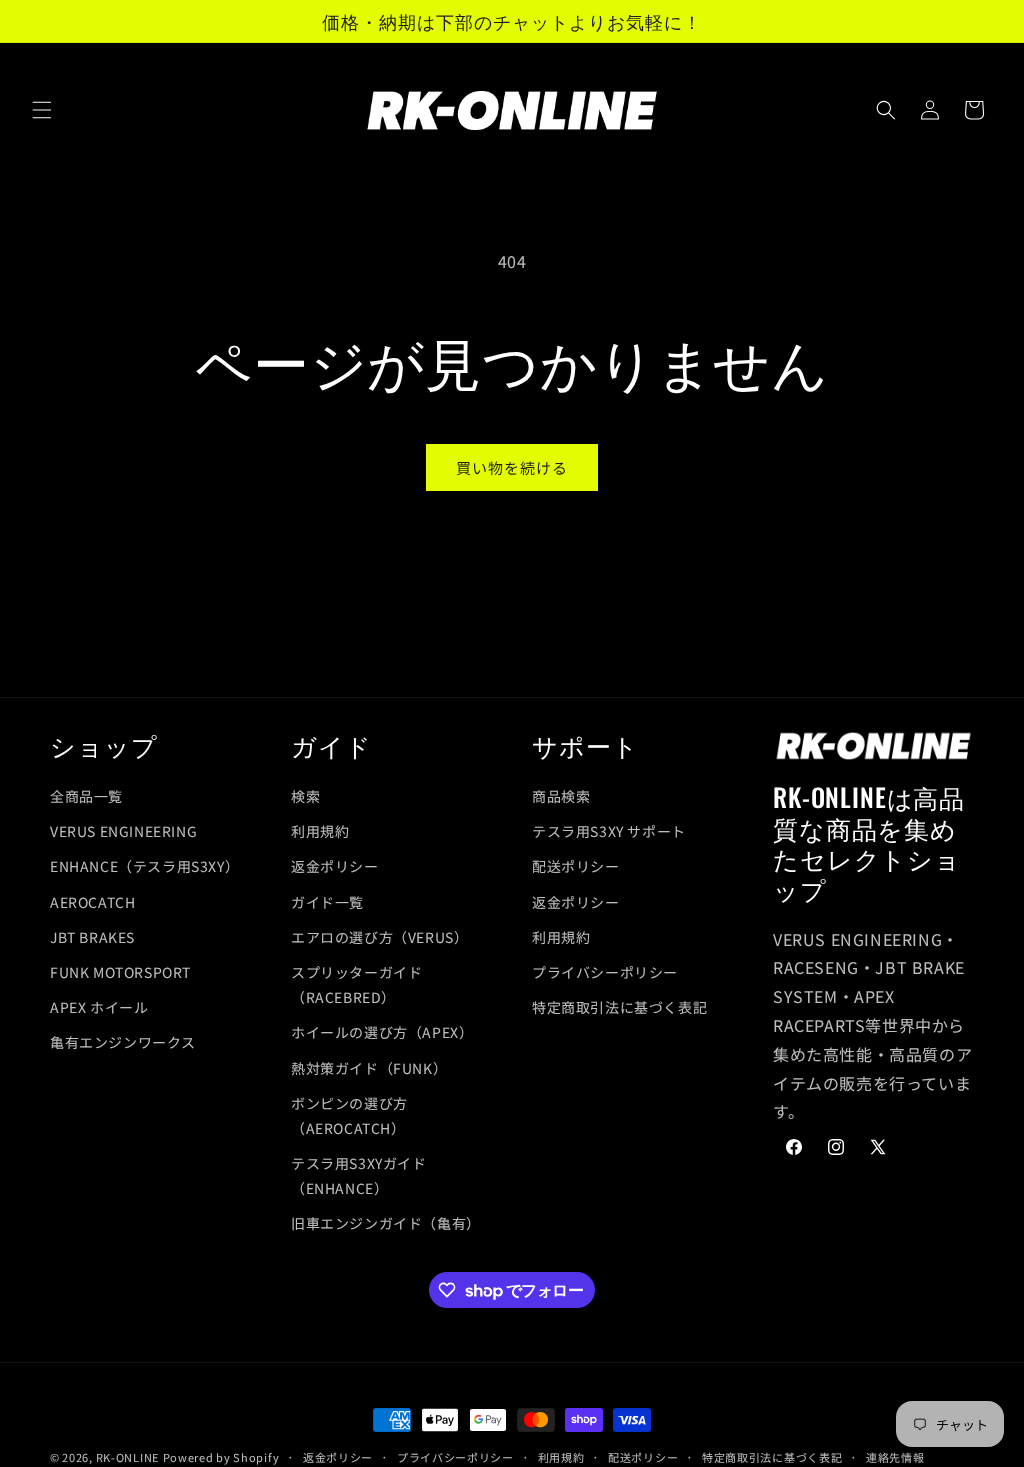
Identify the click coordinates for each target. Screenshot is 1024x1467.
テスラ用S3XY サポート (609, 831)
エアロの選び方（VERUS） (379, 937)
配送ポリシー (576, 866)
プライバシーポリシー (605, 972)
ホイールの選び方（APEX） (382, 1032)
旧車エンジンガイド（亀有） (386, 1223)
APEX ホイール (99, 1007)
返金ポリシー (335, 866)
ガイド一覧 (327, 902)
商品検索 (561, 796)
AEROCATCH (92, 902)
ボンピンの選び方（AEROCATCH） (349, 1115)
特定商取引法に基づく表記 (619, 1007)
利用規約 (320, 831)
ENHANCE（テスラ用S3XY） (143, 866)
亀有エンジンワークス (123, 1042)
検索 (305, 796)
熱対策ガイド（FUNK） (369, 1068)
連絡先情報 (895, 1457)
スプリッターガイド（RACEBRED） (356, 984)
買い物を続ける (512, 467)
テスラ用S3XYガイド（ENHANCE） (359, 1175)
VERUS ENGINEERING (123, 831)
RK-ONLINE (127, 1457)
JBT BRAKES (92, 937)
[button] (42, 110)
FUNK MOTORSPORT (120, 972)
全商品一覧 (86, 796)
